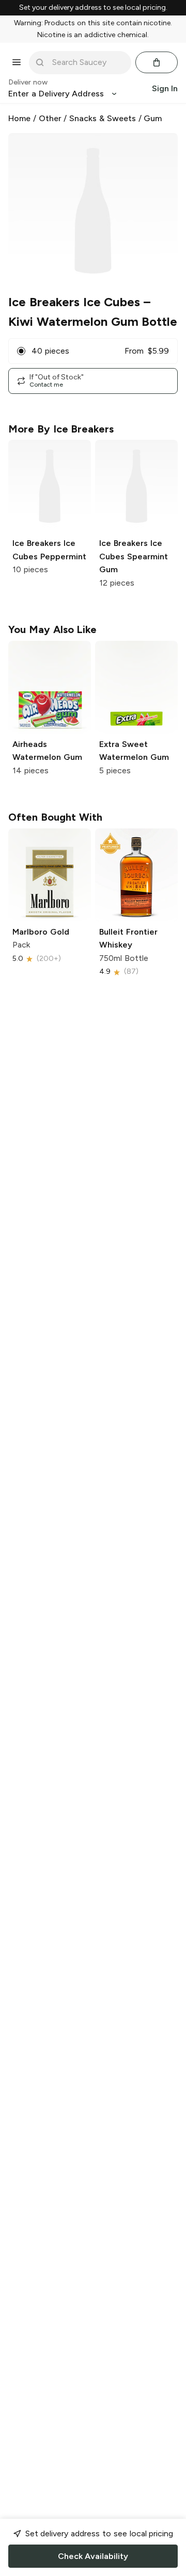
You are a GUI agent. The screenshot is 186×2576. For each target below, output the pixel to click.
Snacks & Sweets (103, 118)
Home (19, 118)
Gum (153, 118)
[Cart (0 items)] (157, 62)
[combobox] (87, 62)
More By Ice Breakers (61, 429)
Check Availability (93, 2556)
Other (50, 118)
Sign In (165, 88)
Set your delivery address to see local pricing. (93, 8)
